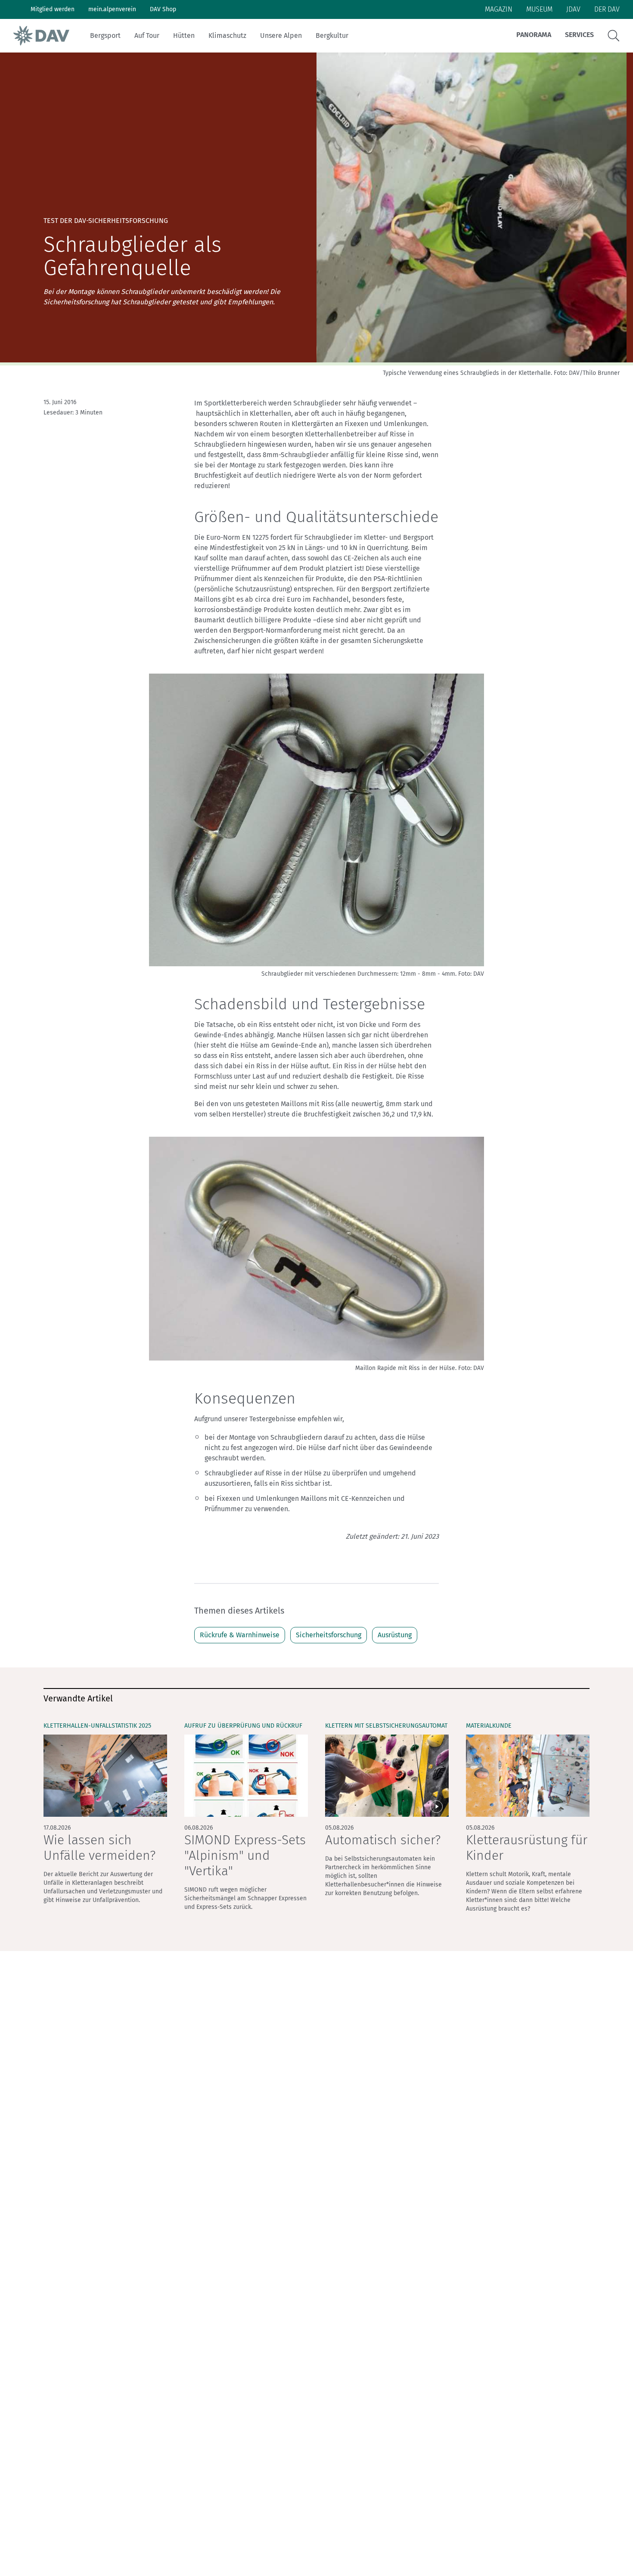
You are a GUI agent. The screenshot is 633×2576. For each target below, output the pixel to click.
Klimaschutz (227, 36)
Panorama (534, 35)
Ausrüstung (395, 1635)
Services (579, 35)
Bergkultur (332, 36)
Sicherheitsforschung (329, 1635)
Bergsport (105, 36)
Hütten (184, 36)
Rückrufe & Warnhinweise (240, 1635)
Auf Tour (147, 36)
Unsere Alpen (281, 36)
